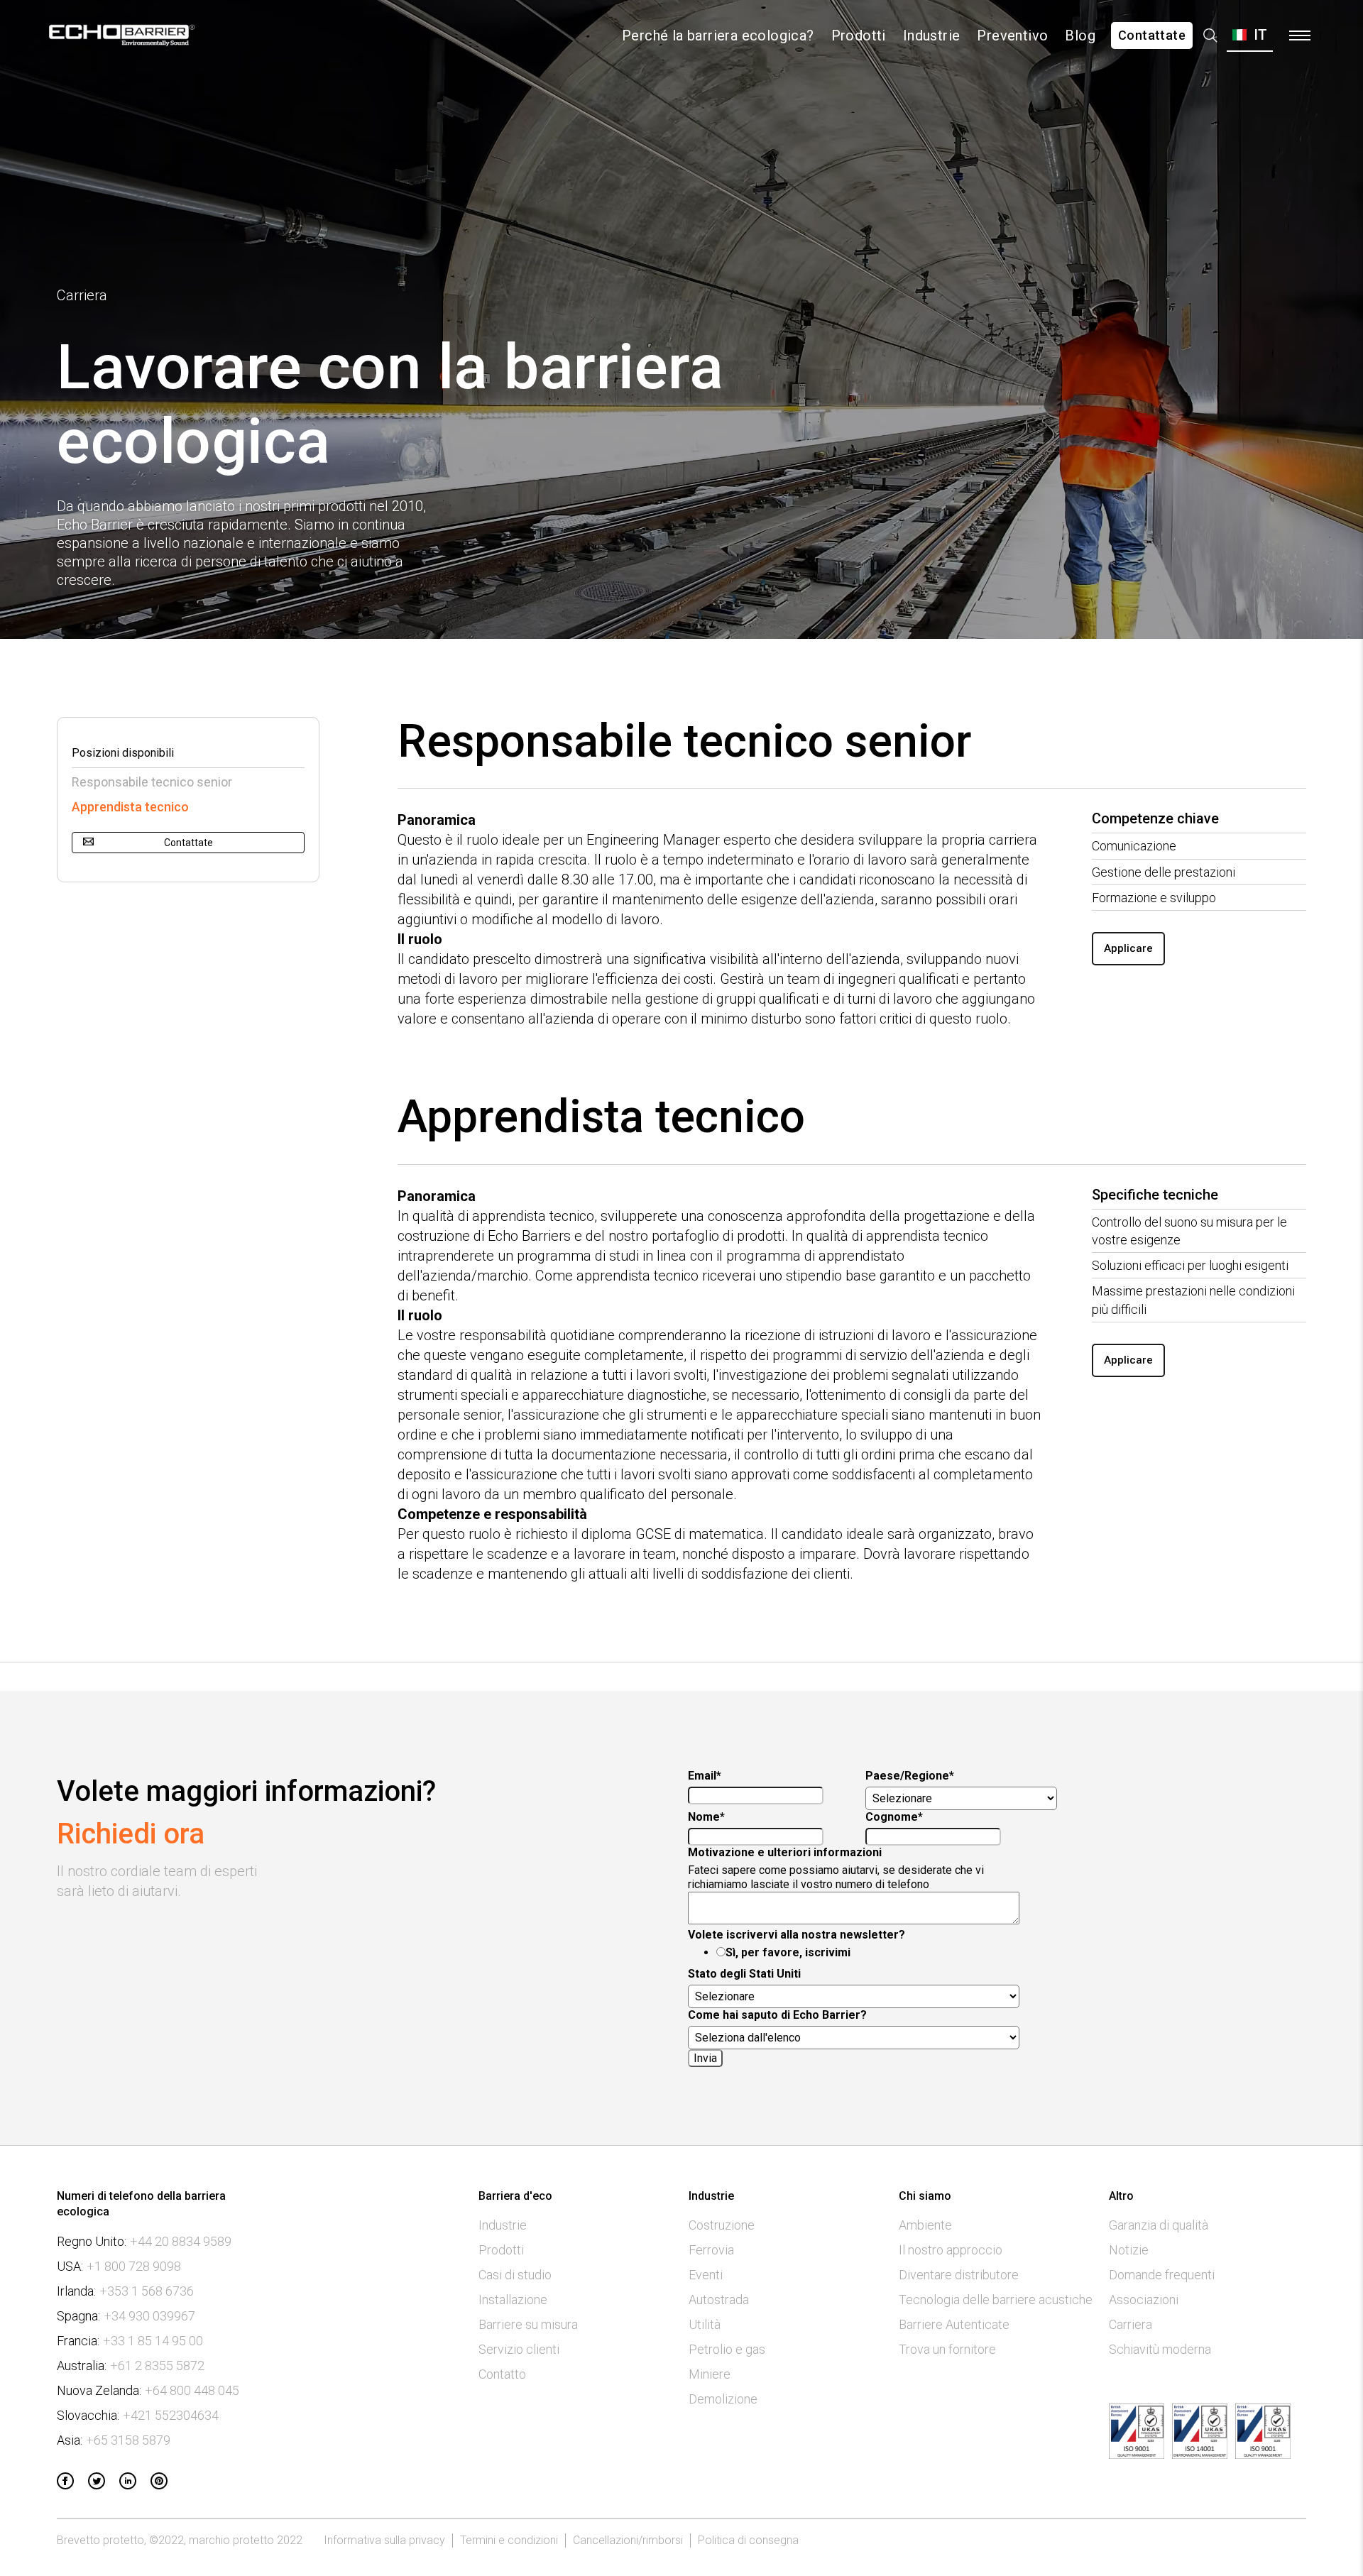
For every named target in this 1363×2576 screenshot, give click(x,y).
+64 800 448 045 (192, 2391)
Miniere (710, 2374)
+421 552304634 (171, 2416)
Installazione (513, 2300)
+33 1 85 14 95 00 (153, 2341)
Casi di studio (515, 2275)
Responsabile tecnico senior (152, 782)
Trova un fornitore (947, 2350)
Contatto (502, 2374)
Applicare (1128, 948)
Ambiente (925, 2225)
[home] (122, 35)
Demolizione (723, 2399)
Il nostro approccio (951, 2250)
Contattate (1152, 35)
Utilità (705, 2325)
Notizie (1129, 2250)
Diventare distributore (959, 2275)
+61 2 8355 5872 (157, 2366)
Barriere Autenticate (954, 2325)
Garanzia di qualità (1159, 2225)
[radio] (877, 1953)
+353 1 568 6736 (147, 2291)
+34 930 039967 (149, 2316)
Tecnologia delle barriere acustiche (996, 2300)
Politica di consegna (748, 2540)
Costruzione (722, 2225)
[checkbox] (863, 1953)
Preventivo (1012, 35)
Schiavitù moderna (1160, 2350)
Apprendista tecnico (130, 807)
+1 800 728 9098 (134, 2267)
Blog (1080, 35)
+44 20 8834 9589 (181, 2242)
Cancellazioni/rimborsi (628, 2540)
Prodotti (859, 35)
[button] (1250, 35)
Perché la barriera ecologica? (718, 35)
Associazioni (1144, 2300)
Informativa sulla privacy (384, 2540)
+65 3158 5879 (128, 2440)
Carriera (1131, 2325)
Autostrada (719, 2300)
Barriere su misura (528, 2325)
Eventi (706, 2275)
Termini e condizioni (509, 2540)
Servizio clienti (519, 2350)
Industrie (932, 35)
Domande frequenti (1162, 2275)
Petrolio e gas (727, 2350)
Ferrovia (711, 2250)
